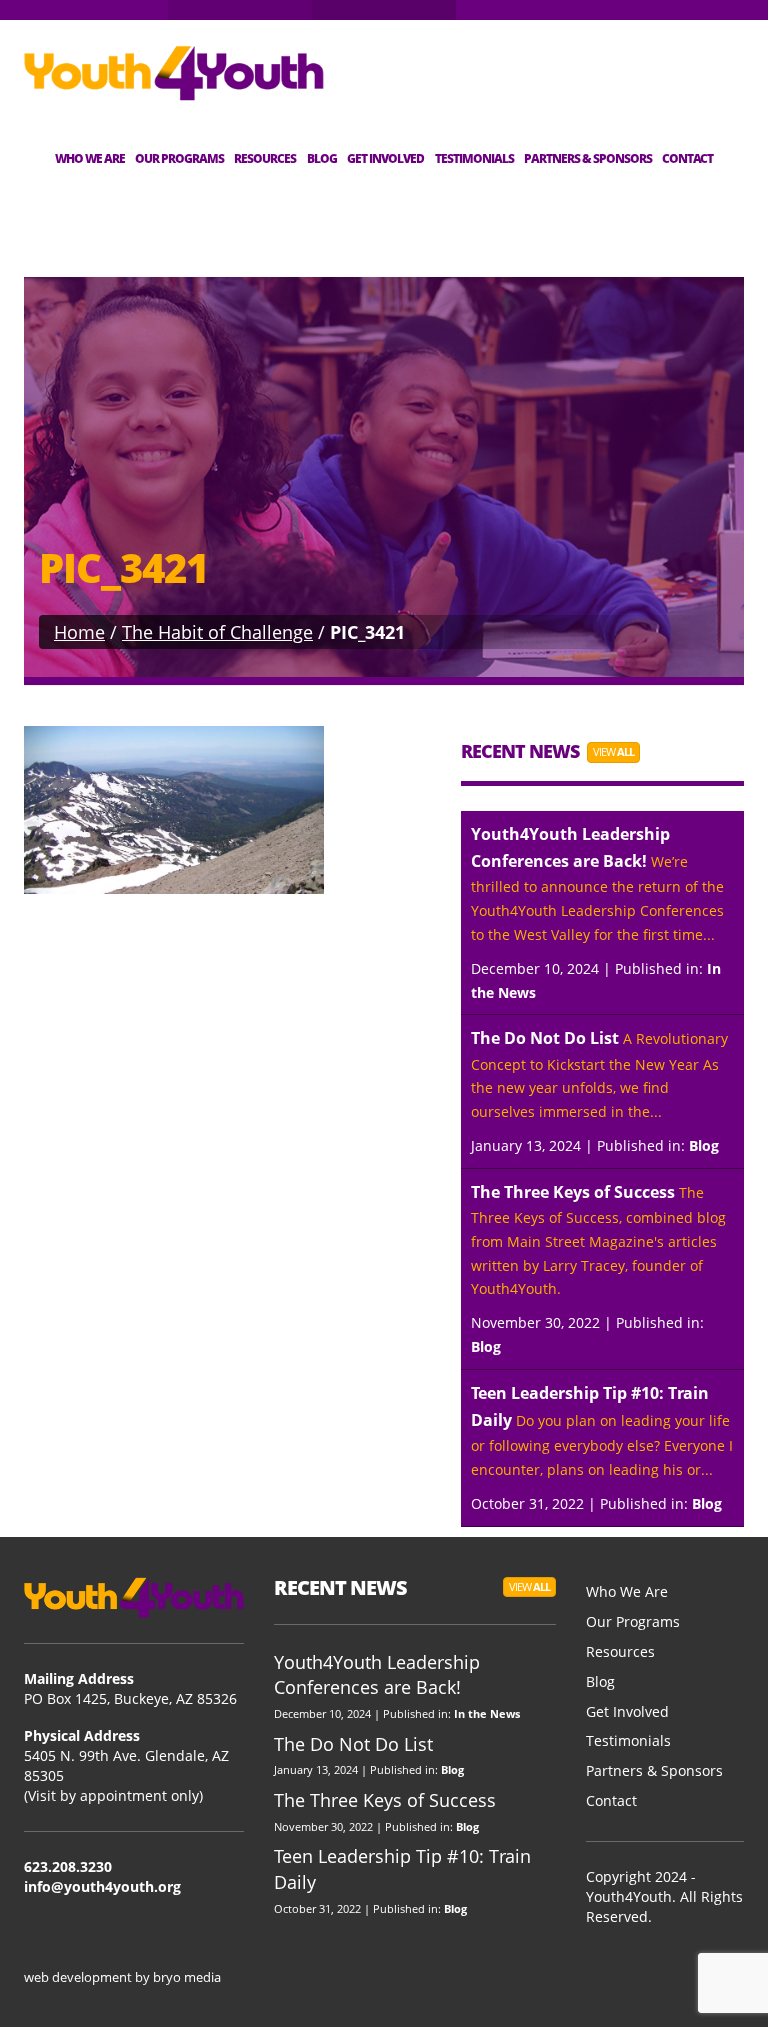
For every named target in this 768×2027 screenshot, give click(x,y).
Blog (322, 158)
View (613, 751)
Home (79, 632)
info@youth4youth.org (102, 1886)
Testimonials (474, 158)
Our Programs (179, 158)
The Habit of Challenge (217, 632)
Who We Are (90, 158)
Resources (265, 158)
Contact (687, 158)
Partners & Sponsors (588, 158)
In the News (487, 1713)
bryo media (187, 1977)
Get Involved (385, 158)
